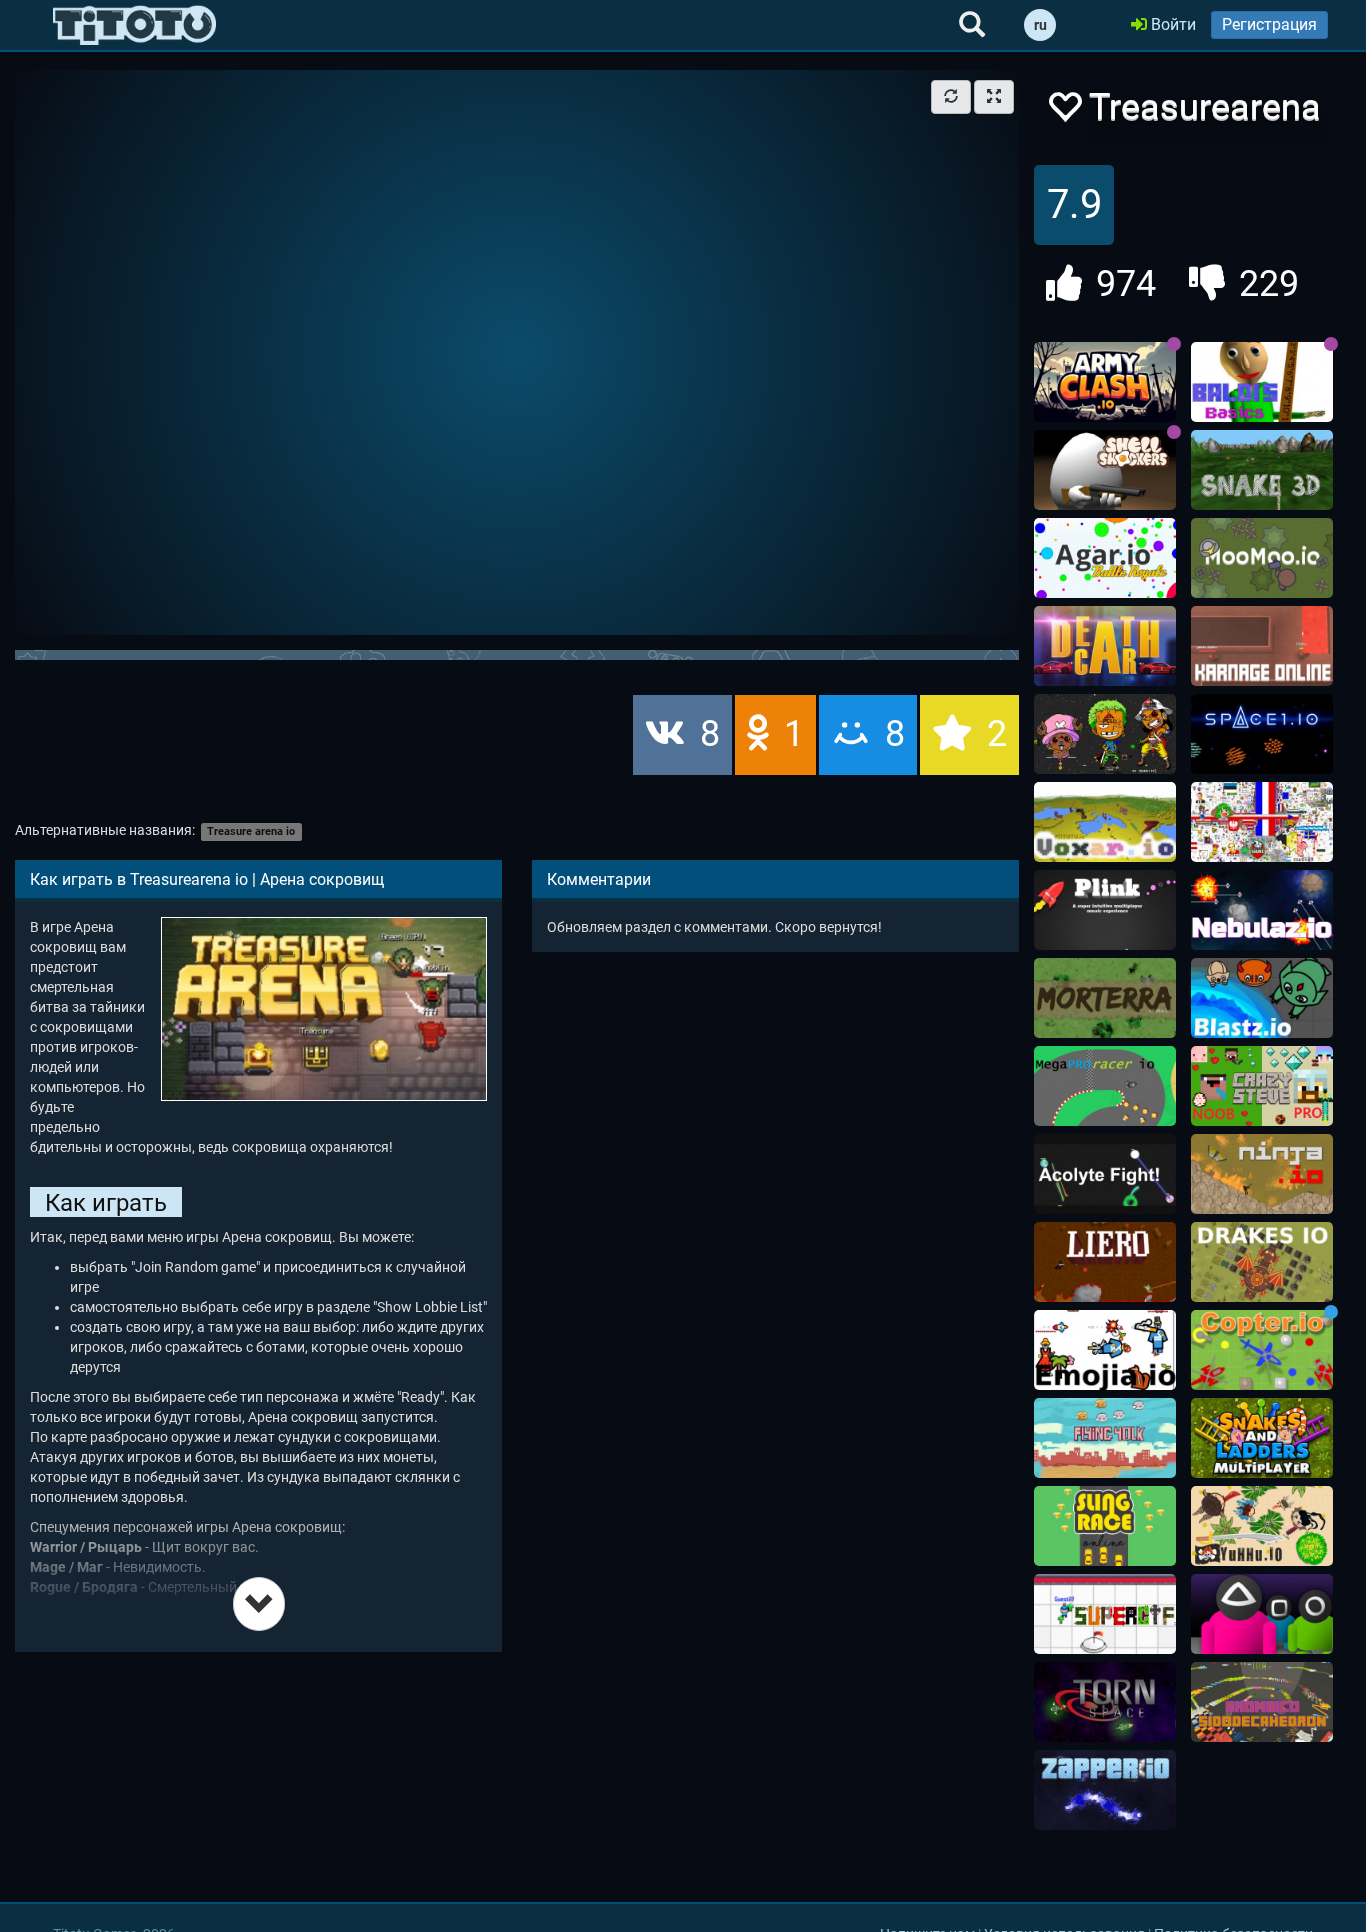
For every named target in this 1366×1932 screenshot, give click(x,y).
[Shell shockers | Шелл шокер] (1105, 470)
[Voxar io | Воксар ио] (1105, 822)
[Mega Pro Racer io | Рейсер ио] (1105, 1086)
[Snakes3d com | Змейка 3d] (1262, 470)
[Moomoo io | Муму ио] (1262, 558)
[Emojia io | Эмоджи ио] (1105, 1350)
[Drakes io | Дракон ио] (1262, 1262)
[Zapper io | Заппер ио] (1105, 1790)
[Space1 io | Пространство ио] (1262, 734)
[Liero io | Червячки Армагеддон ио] (1105, 1262)
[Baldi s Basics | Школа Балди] (1262, 382)
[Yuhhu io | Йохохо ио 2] (1262, 1526)
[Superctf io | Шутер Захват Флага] (1105, 1614)
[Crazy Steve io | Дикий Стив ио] (1262, 1086)
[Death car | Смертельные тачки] (1105, 646)
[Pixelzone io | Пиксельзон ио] (1105, 734)
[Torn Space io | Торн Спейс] (1105, 1702)
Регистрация (1269, 24)
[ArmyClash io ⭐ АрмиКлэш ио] (1105, 382)
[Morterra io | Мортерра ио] (1105, 998)
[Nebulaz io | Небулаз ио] (1262, 910)
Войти (1171, 24)
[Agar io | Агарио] (1105, 558)
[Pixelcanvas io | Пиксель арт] (1262, 822)
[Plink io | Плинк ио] (1105, 910)
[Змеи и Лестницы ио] (1262, 1438)
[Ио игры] (134, 25)
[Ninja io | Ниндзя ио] (1262, 1174)
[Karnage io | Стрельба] (1262, 646)
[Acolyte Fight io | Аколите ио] (1105, 1174)
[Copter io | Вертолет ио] (1262, 1350)
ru (1040, 25)
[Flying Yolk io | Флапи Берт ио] (1105, 1438)
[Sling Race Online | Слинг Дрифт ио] (1105, 1526)
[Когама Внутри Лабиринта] (1262, 1702)
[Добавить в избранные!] (1064, 112)
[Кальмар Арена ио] (1262, 1614)
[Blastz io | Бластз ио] (1262, 998)
